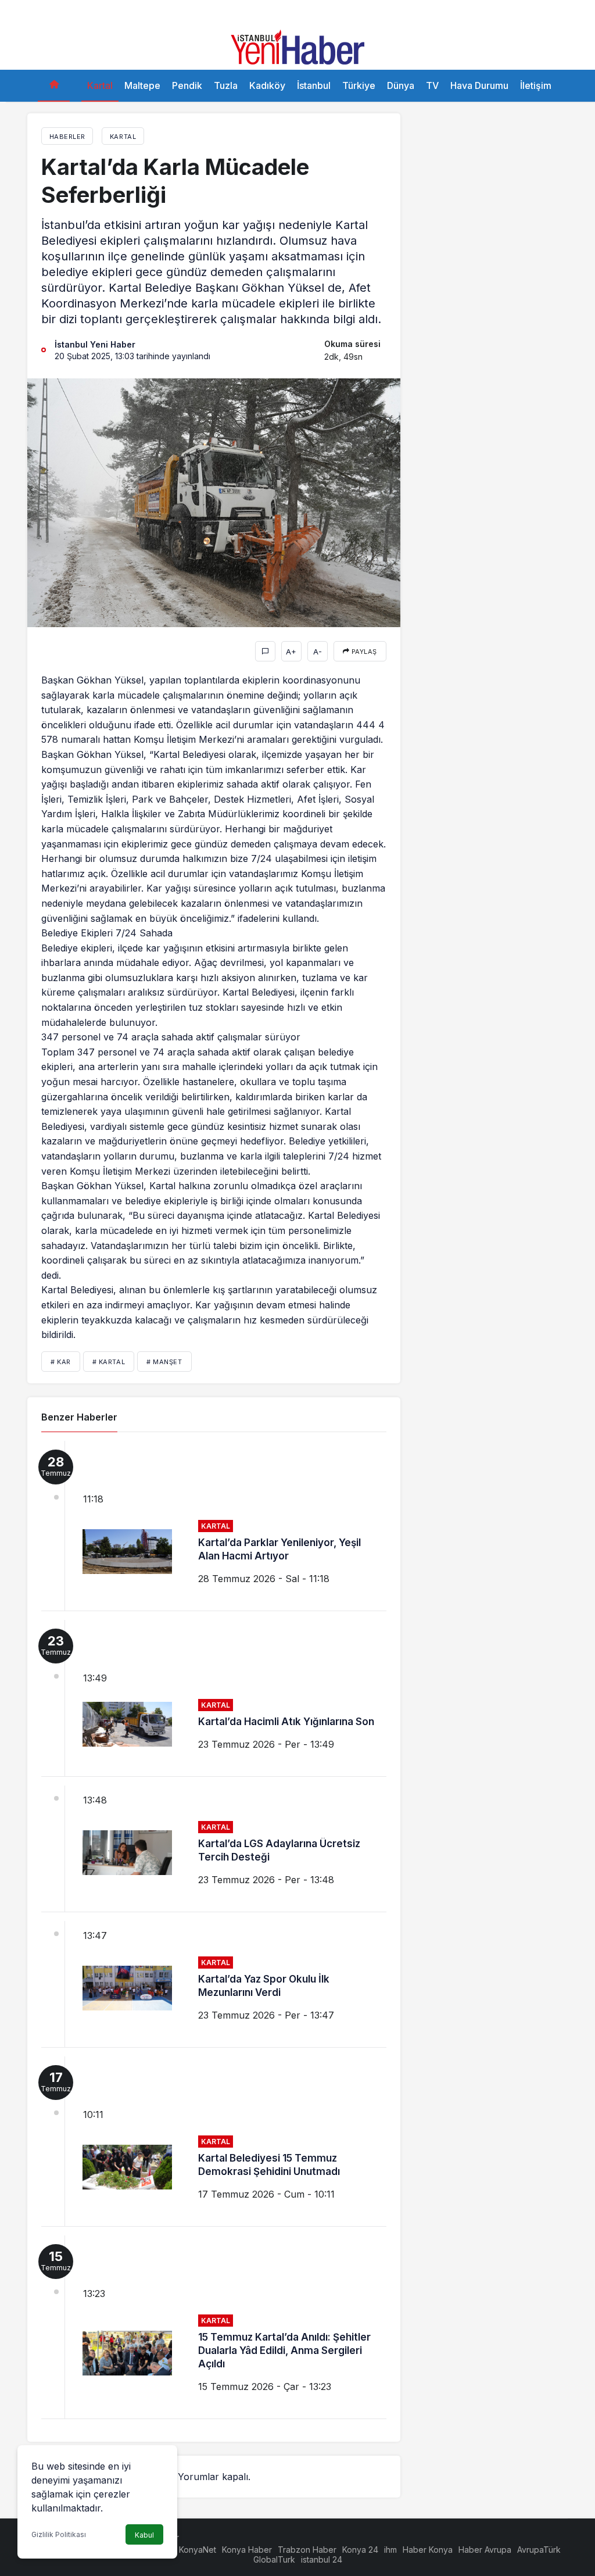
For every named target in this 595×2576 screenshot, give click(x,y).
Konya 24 (360, 2550)
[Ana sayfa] (54, 86)
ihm (390, 2550)
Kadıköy (267, 85)
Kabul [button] (144, 2535)
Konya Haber (247, 2550)
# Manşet (164, 1362)
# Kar (61, 1362)
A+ (291, 652)
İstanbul (314, 85)
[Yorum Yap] (265, 651)
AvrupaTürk (539, 2550)
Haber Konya (428, 2550)
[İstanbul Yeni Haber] (297, 46)
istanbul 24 (322, 2559)
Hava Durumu (479, 85)
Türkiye (359, 85)
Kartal (100, 85)
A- (318, 652)
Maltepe (142, 85)
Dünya (401, 85)
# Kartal (109, 1362)
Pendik (187, 85)
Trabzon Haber (307, 2550)
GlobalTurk (274, 2559)
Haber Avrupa (485, 2550)
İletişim (536, 85)
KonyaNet (198, 2550)
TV (432, 85)
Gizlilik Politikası (59, 2534)
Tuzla (226, 85)
